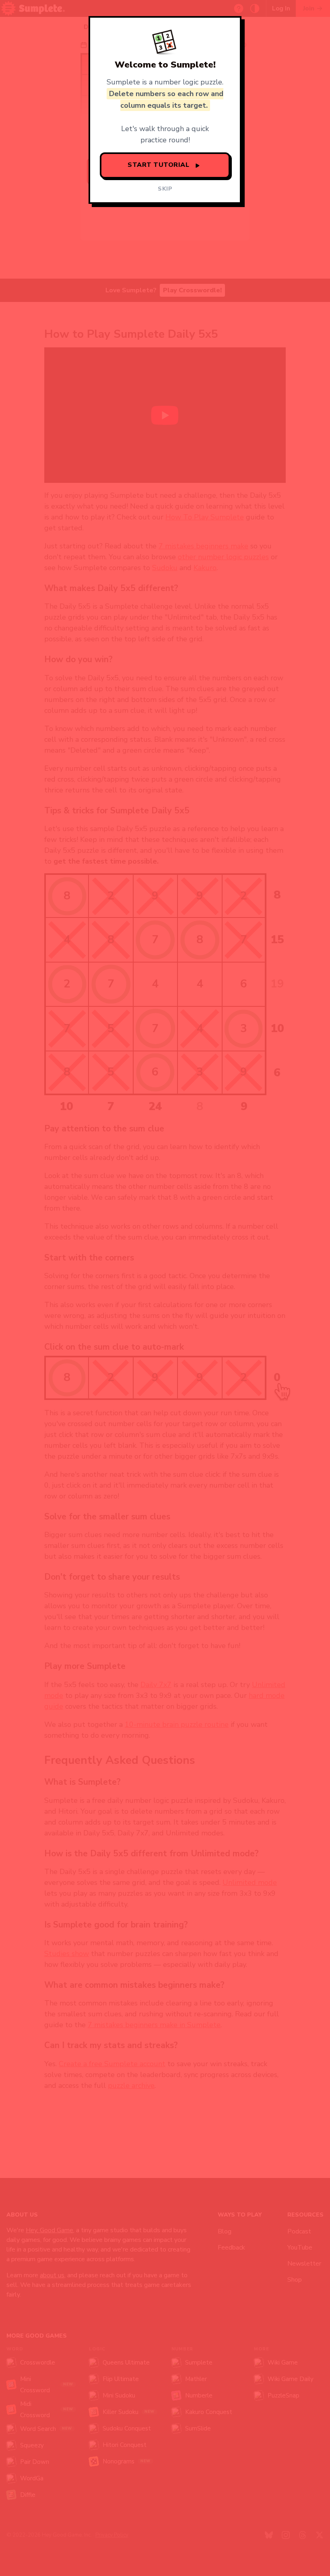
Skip (165, 189)
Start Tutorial (160, 165)
